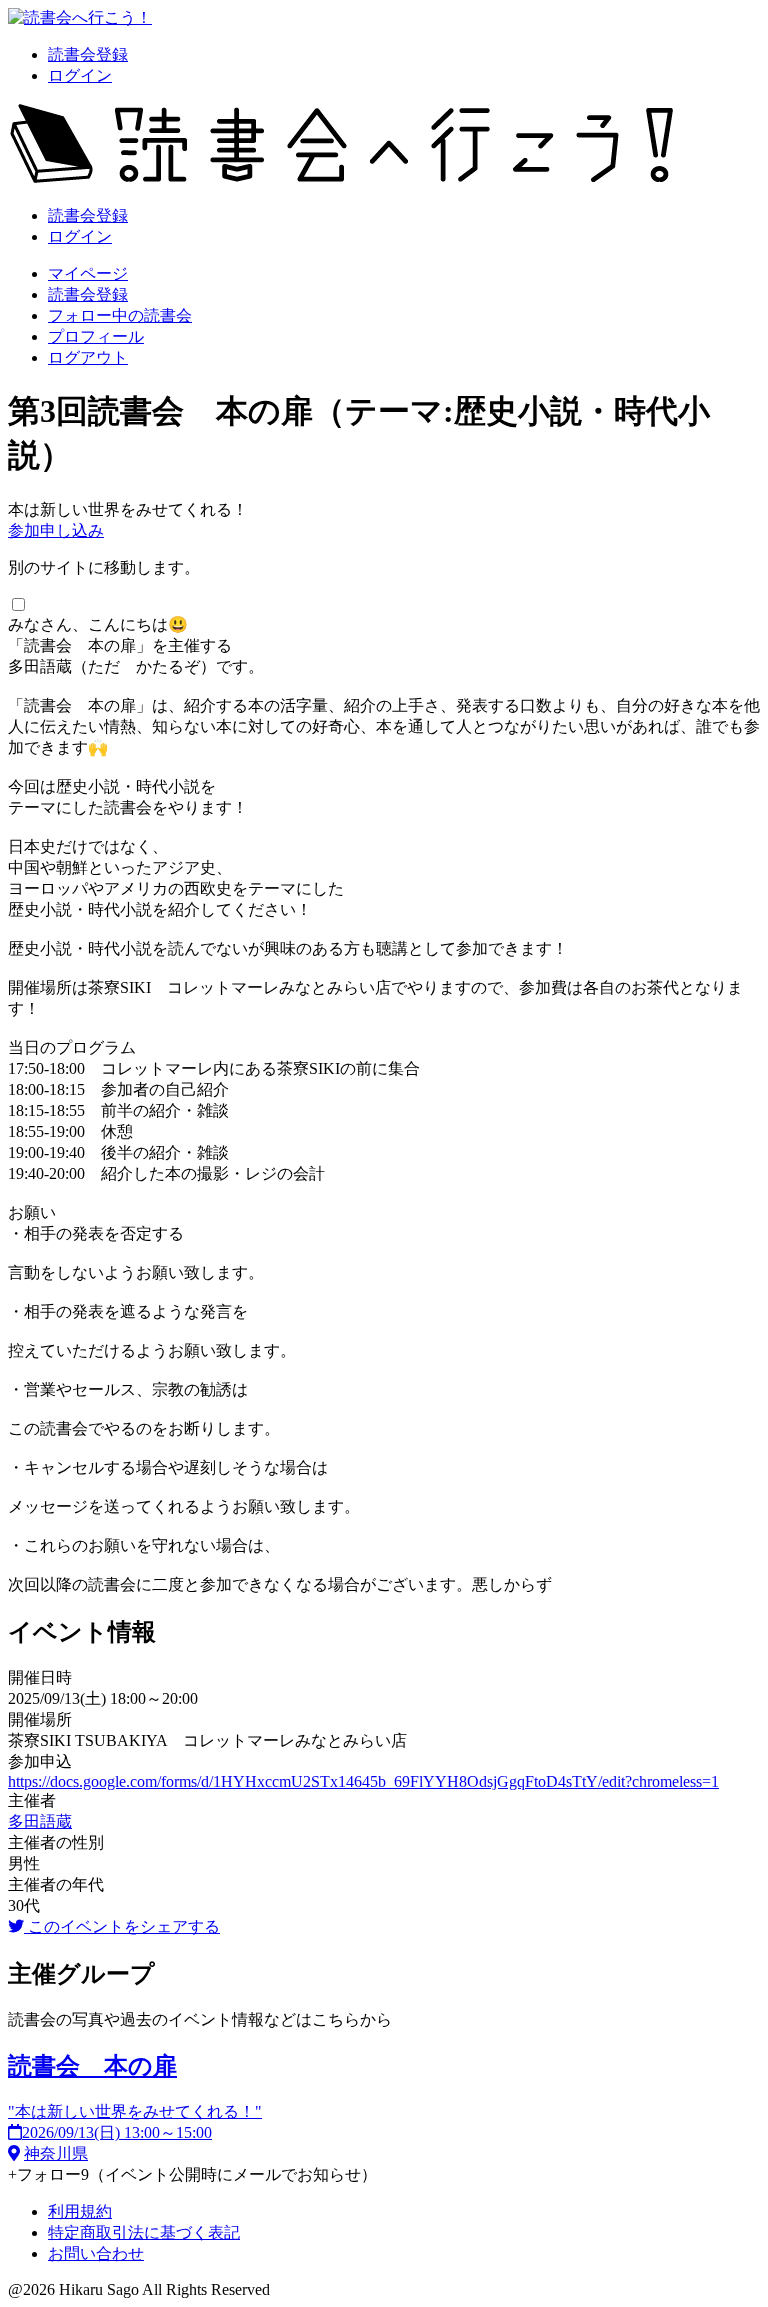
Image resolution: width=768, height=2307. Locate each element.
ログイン (80, 75)
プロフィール (96, 336)
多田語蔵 (40, 1821)
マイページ (88, 273)
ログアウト (88, 357)
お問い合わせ (96, 2253)
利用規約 (80, 2211)
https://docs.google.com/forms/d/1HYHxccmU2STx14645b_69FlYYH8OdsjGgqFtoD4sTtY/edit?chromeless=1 (363, 1781)
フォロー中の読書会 (120, 315)
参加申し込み (56, 530)
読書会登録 (88, 54)
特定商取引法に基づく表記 (144, 2232)
